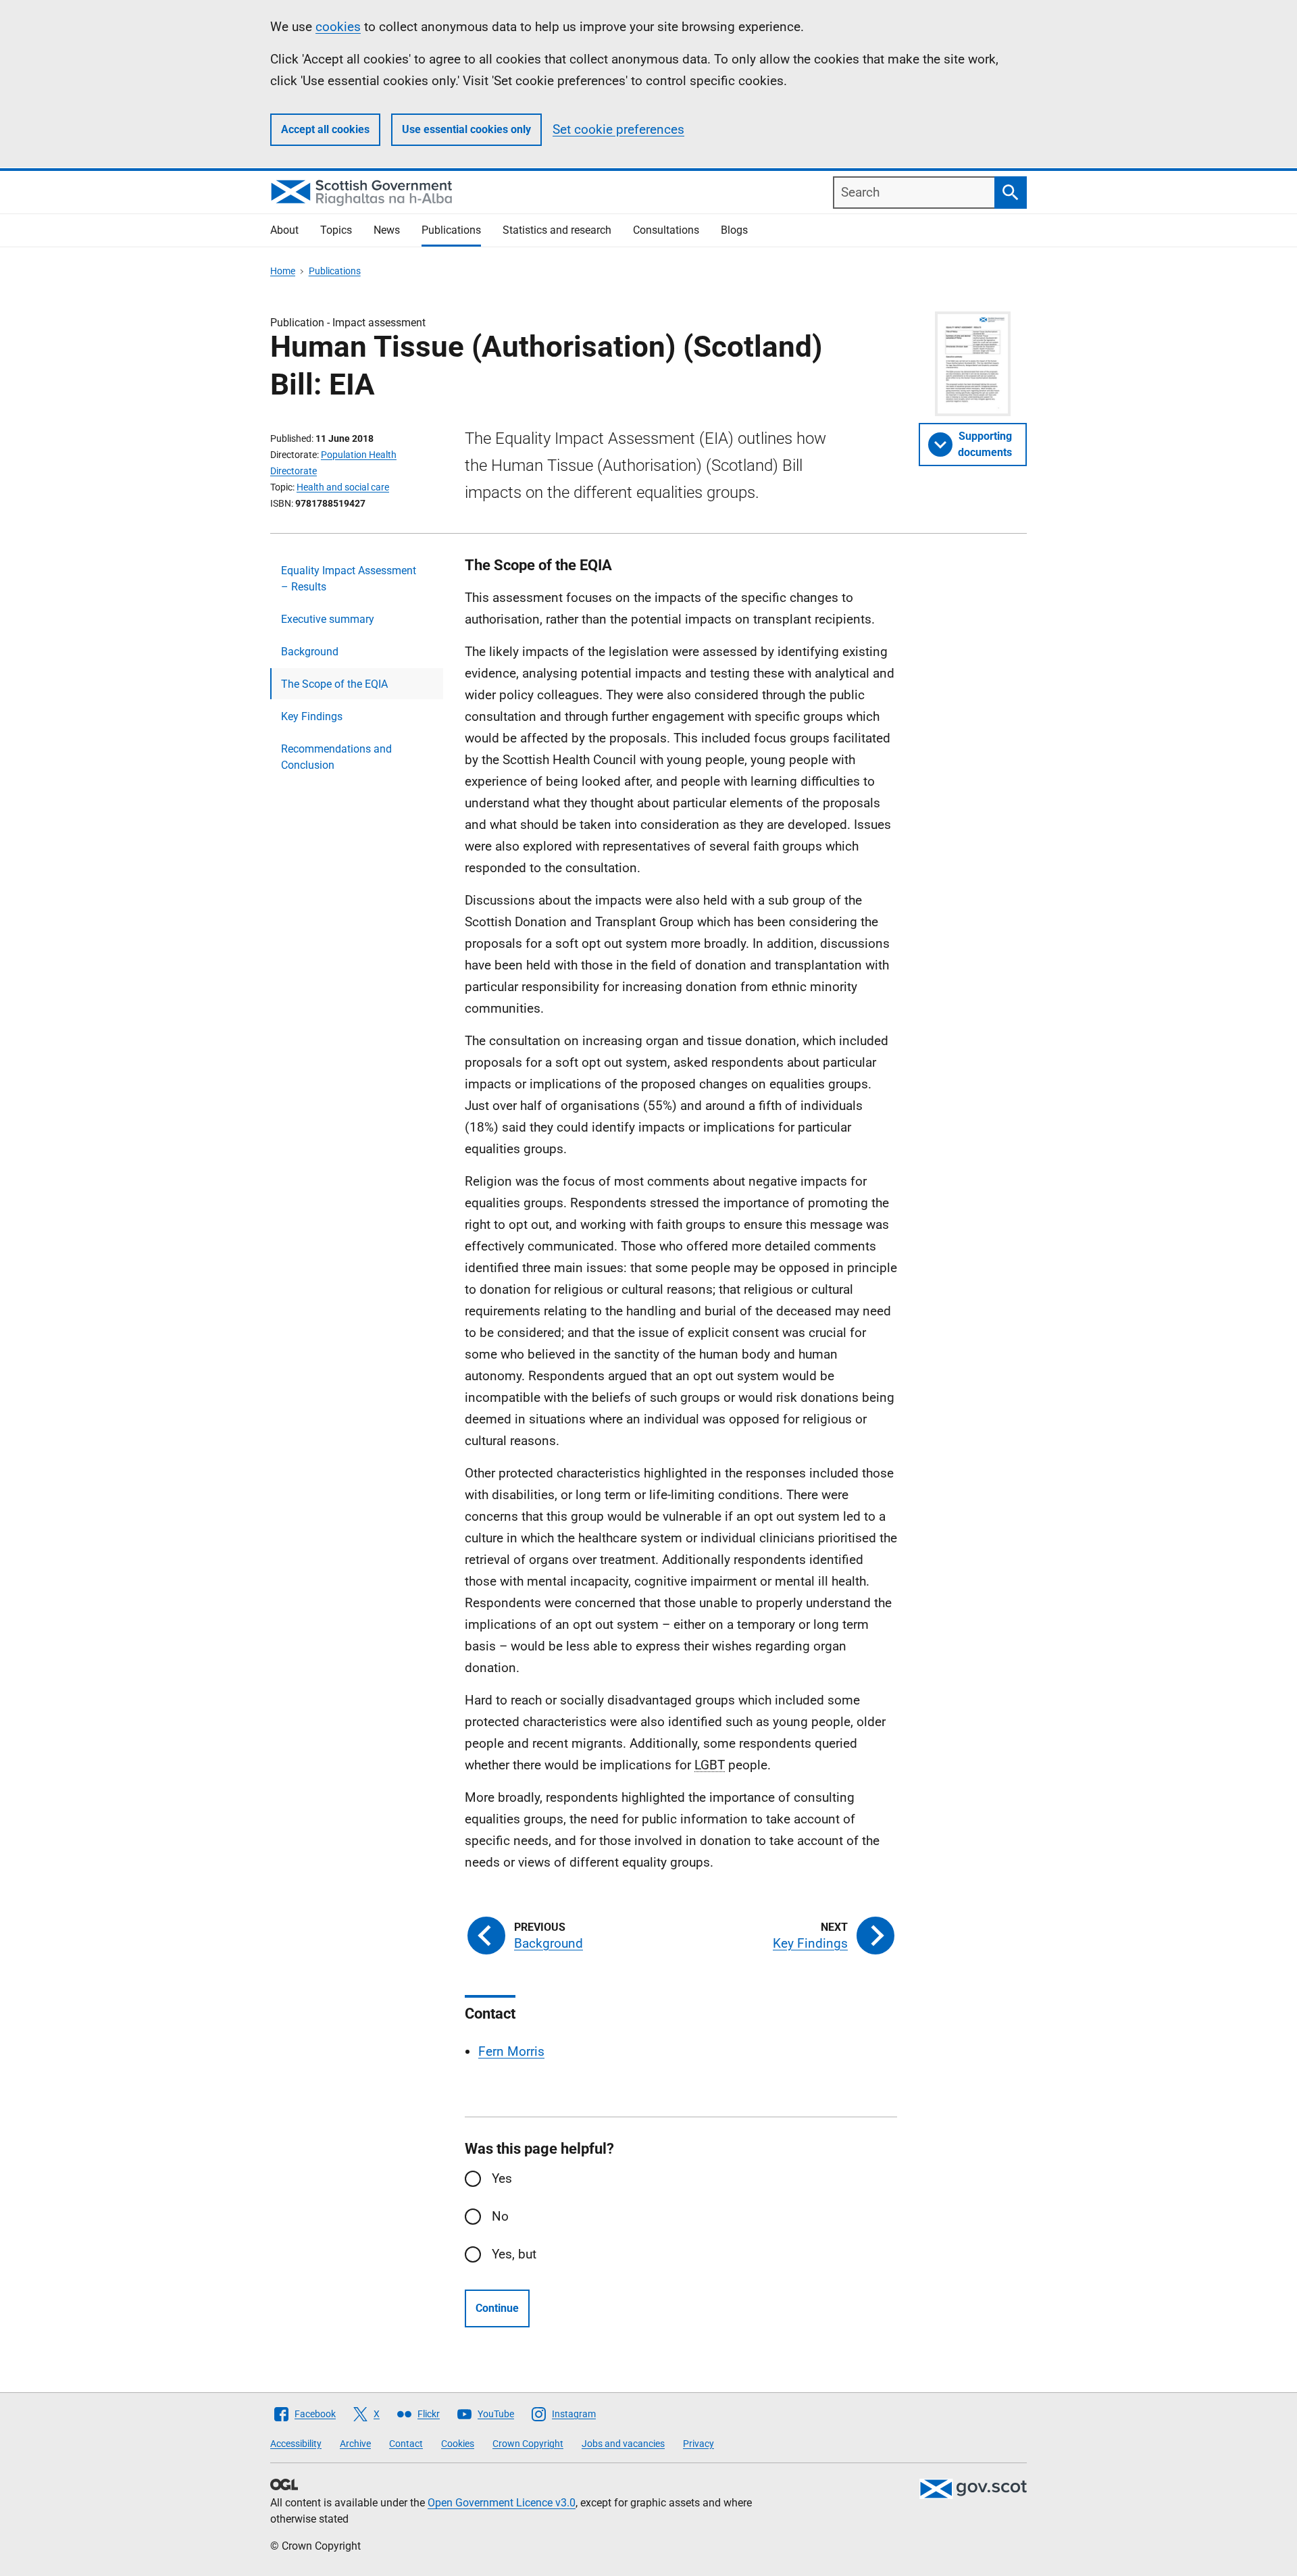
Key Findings (312, 716)
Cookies (458, 2444)
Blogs (734, 230)
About (284, 230)
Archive (355, 2444)
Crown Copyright (528, 2444)
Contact (406, 2444)
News (387, 230)
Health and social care (343, 487)
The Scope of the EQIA (334, 684)
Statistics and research (557, 230)
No (500, 2216)
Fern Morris (511, 2051)
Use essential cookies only (466, 129)
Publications (451, 230)
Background (310, 652)
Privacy (698, 2444)
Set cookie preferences (618, 129)
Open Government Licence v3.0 (502, 2503)
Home (283, 271)
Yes (502, 2178)
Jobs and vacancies (623, 2444)
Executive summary (328, 619)
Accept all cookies (325, 129)
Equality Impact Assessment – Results (349, 579)
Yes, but (514, 2254)
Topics (336, 230)
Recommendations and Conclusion (336, 757)
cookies (338, 27)
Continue (497, 2308)
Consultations (666, 230)
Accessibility (296, 2444)
